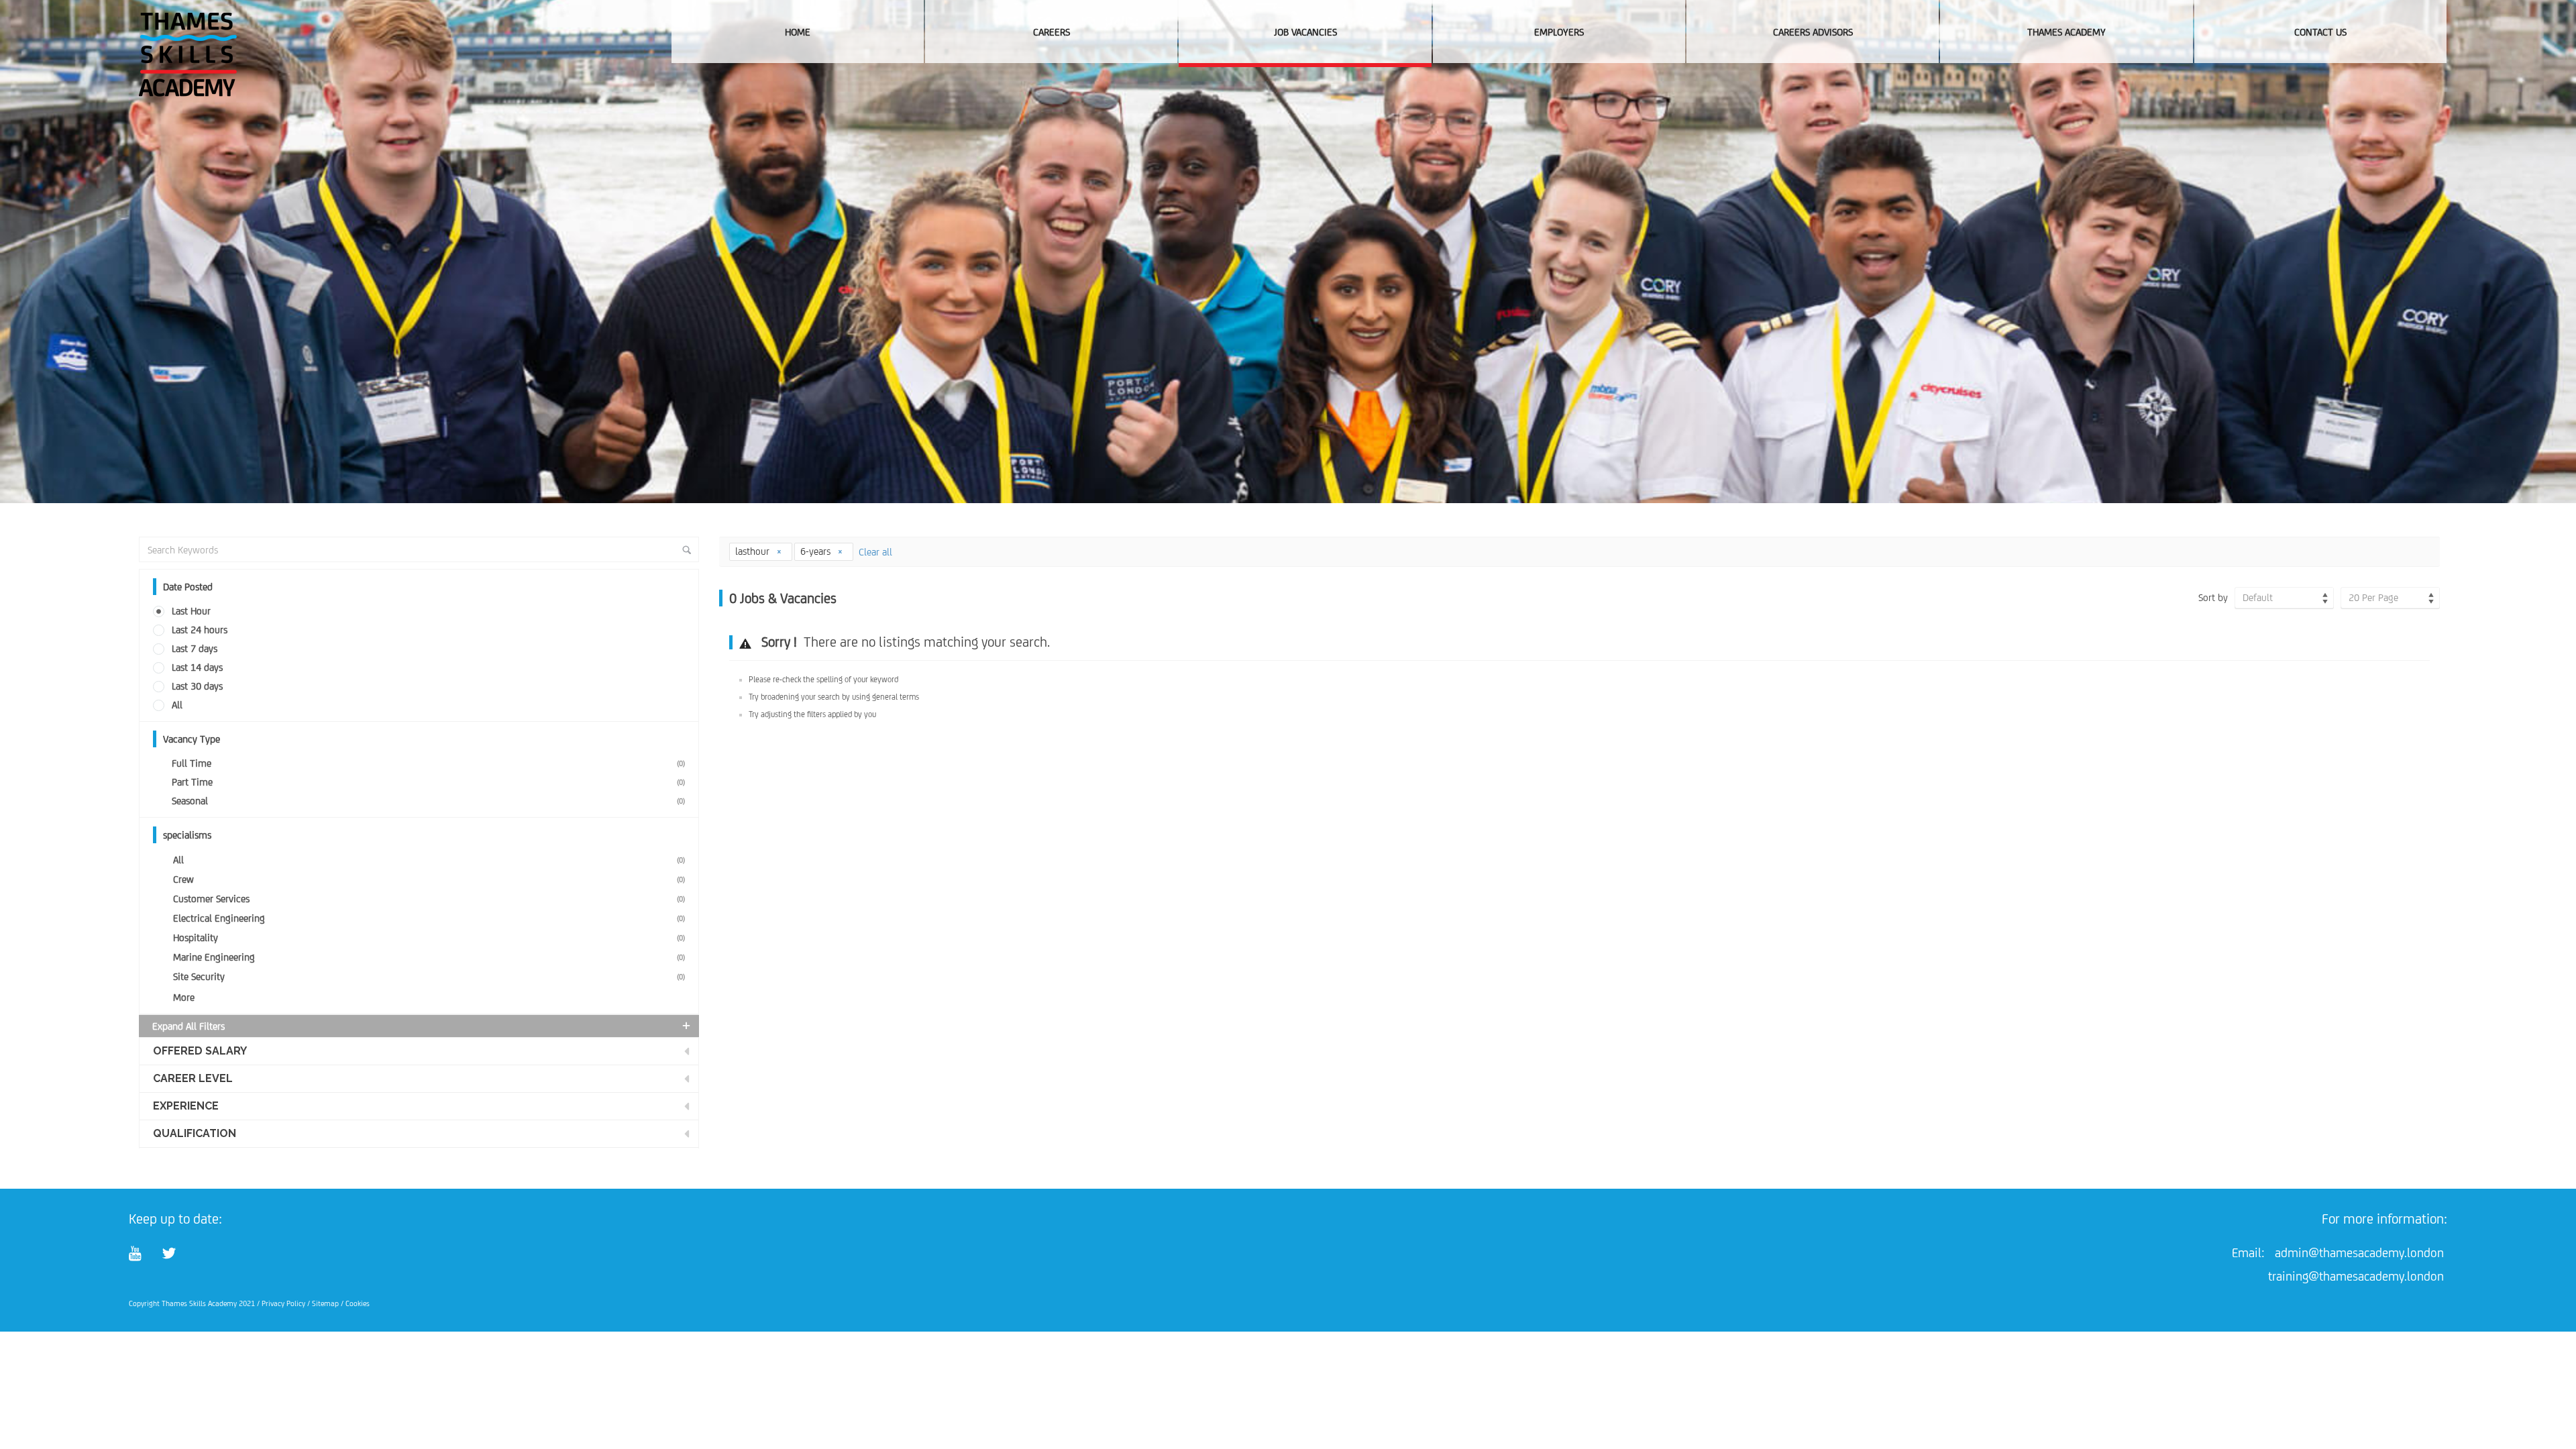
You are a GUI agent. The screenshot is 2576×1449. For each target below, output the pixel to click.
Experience (186, 1106)
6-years (817, 551)
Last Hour (191, 611)
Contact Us (2320, 32)
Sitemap (325, 1303)
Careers (1052, 32)
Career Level (193, 1078)
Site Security (429, 976)
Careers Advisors (1813, 32)
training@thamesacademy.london (2356, 1276)
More (184, 997)
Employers (1559, 32)
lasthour (754, 551)
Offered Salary (200, 1051)
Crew (429, 879)
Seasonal (428, 801)
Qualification (195, 1133)
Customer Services (429, 899)
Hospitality (429, 937)
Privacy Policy (283, 1303)
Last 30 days (197, 686)
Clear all (875, 552)
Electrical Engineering (429, 918)
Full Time (428, 763)
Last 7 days (195, 648)
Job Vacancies (1305, 32)
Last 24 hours (200, 630)
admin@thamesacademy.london (2359, 1252)
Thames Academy (2067, 32)
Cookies (358, 1303)
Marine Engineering (429, 957)
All (177, 705)
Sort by (2213, 597)
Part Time (428, 782)
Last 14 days (197, 667)
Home (798, 32)
